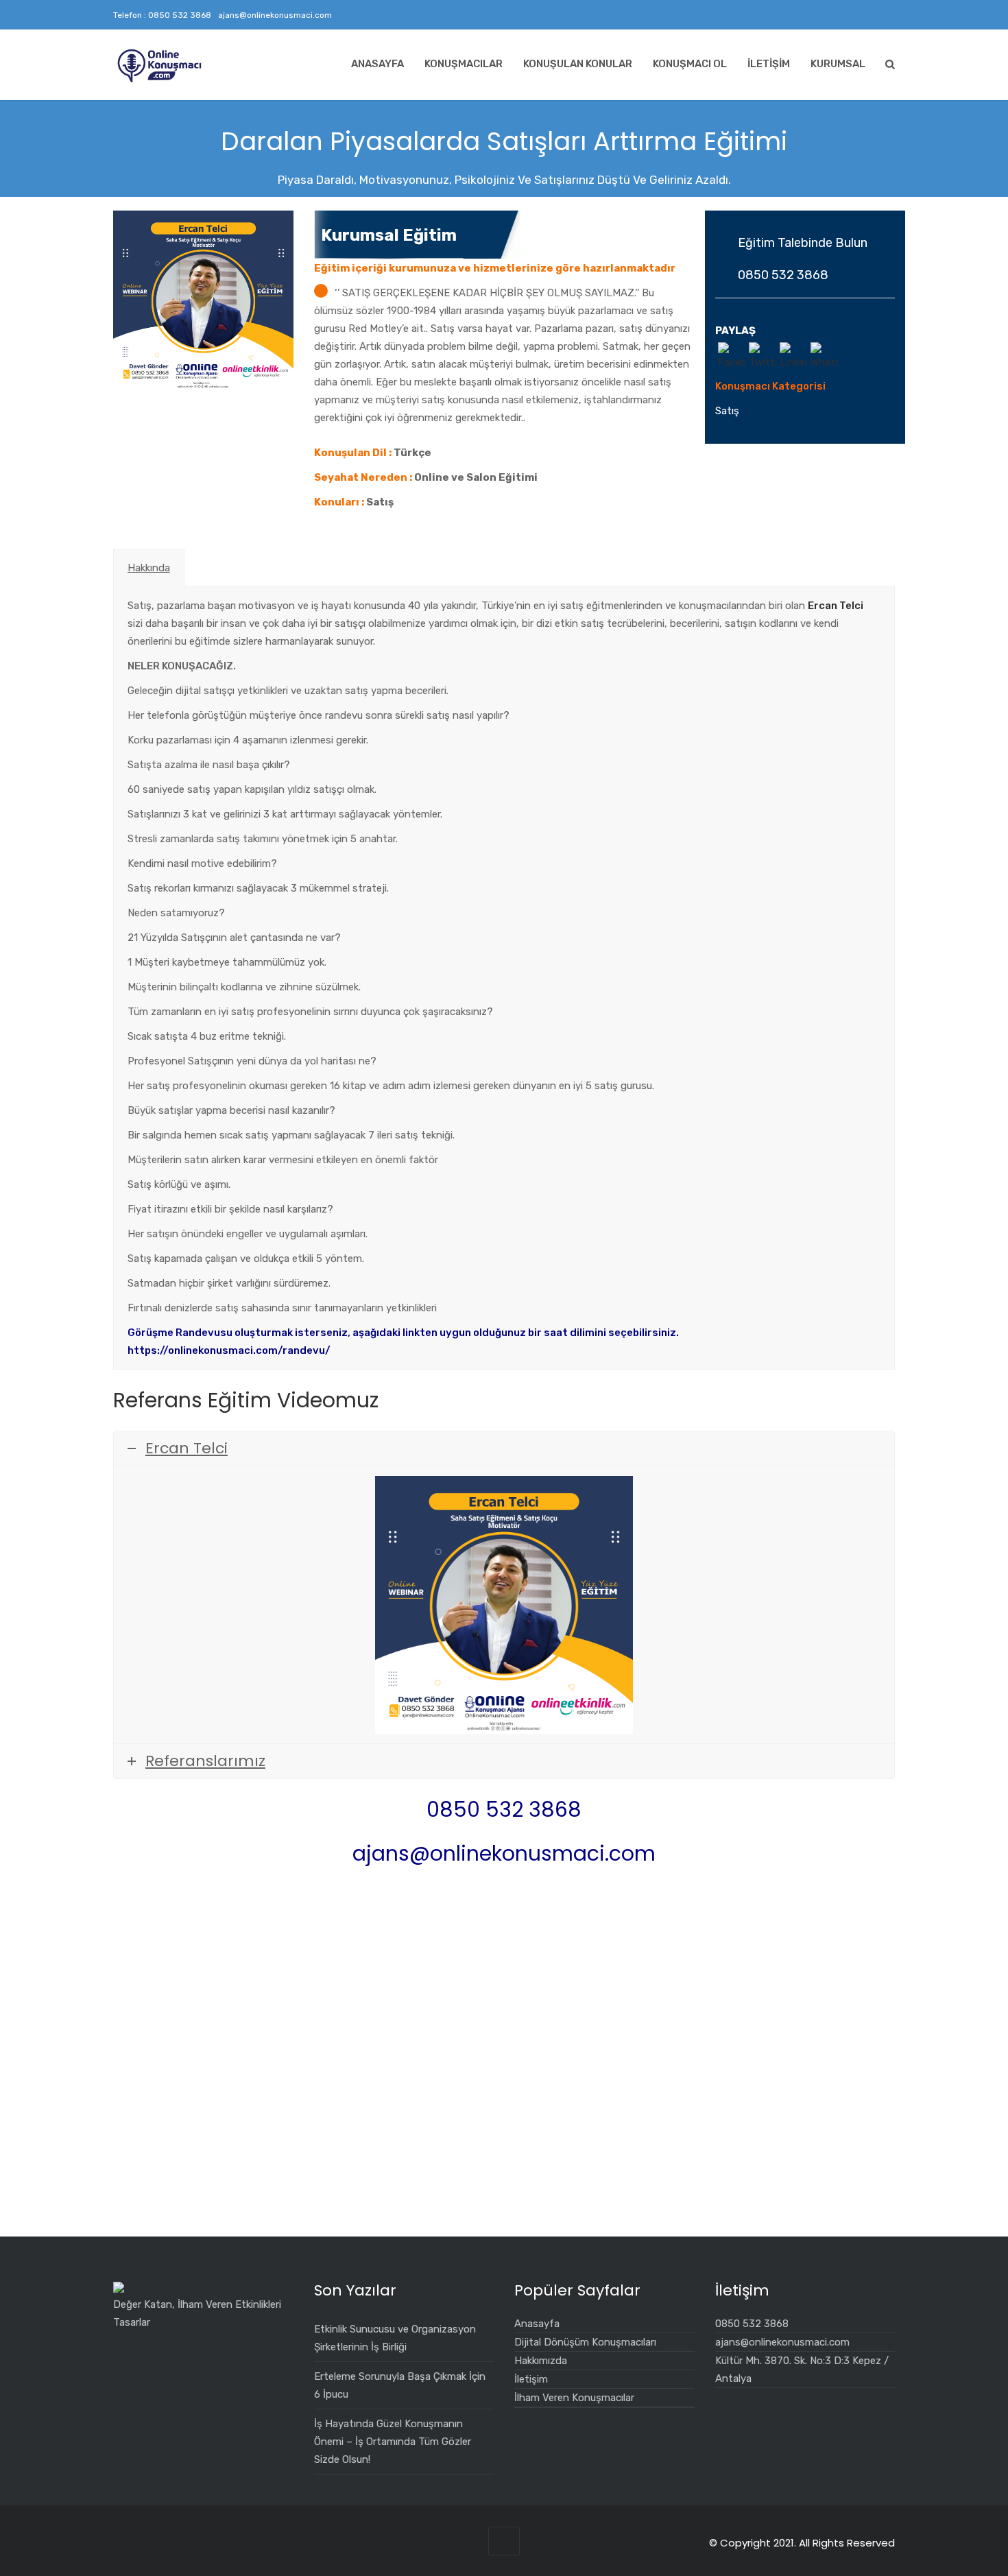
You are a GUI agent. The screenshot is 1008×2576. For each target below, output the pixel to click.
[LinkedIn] (871, 15)
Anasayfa (537, 2324)
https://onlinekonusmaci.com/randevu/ (230, 1350)
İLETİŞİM (769, 64)
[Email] (887, 15)
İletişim (531, 2379)
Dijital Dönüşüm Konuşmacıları (585, 2342)
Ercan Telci (836, 606)
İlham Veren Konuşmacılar (574, 2398)
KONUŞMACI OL (690, 64)
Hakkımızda (541, 2361)
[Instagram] (824, 15)
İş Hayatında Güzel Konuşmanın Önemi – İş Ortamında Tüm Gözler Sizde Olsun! (393, 2442)
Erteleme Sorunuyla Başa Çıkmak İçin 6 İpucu (400, 2385)
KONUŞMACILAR (464, 64)
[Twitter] (840, 15)
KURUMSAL (838, 64)
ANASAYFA (377, 64)
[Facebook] (855, 15)
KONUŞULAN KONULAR (578, 64)
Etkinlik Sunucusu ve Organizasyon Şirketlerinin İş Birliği (395, 2338)
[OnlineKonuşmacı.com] (160, 66)
